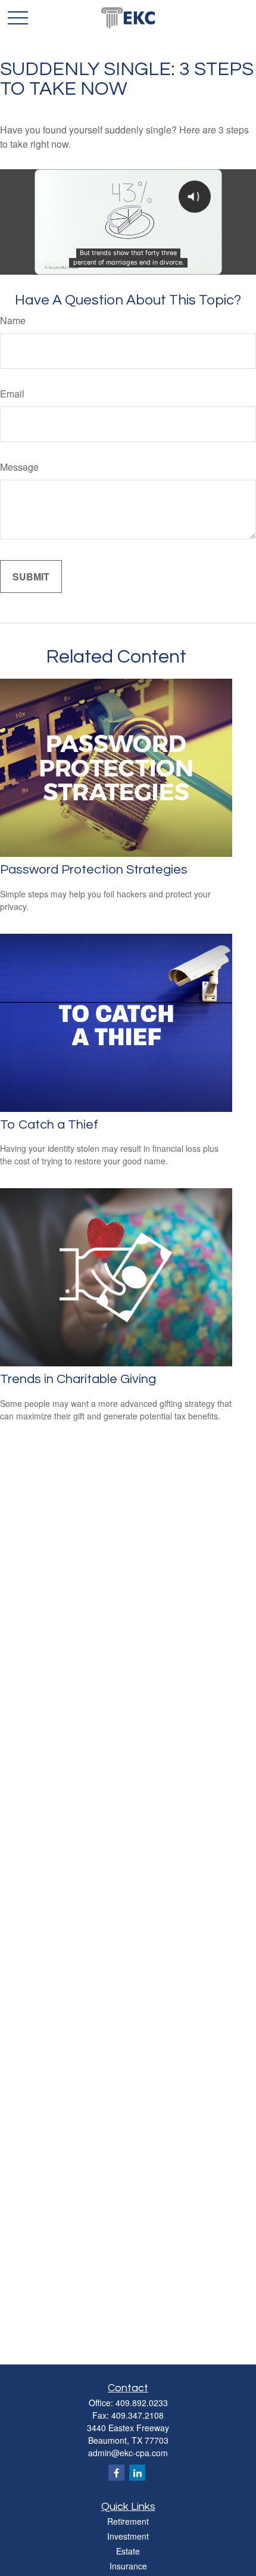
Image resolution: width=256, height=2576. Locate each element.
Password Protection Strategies (94, 870)
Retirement (128, 2521)
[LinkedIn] (137, 2473)
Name (13, 320)
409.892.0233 (142, 2403)
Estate (128, 2551)
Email (12, 394)
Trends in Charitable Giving (78, 1379)
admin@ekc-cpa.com (128, 2453)
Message (19, 467)
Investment (128, 2536)
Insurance (128, 2566)
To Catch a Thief (49, 1125)
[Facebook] (116, 2473)
